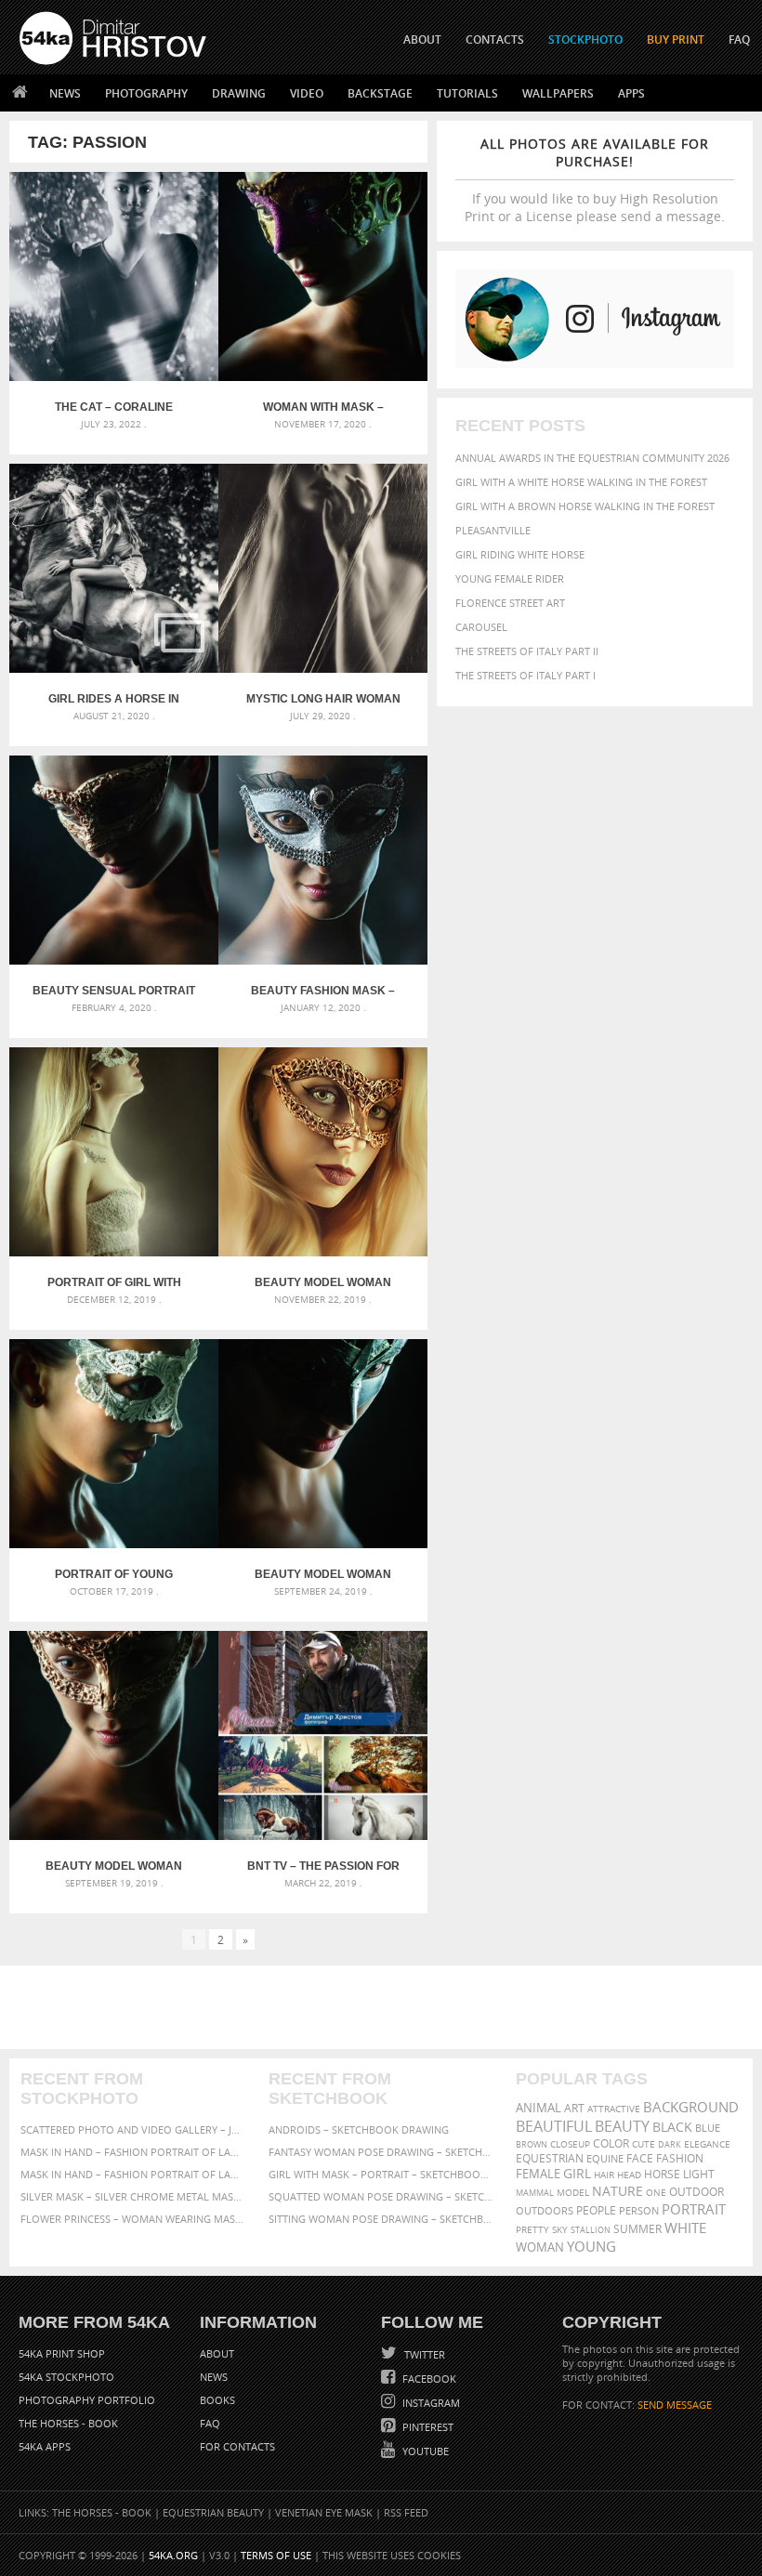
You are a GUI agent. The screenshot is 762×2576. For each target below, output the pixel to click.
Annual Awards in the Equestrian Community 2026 (592, 458)
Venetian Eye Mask (324, 2512)
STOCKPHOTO (585, 39)
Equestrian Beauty (213, 2512)
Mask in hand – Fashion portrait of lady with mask (133, 2174)
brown (532, 2144)
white (685, 2228)
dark (670, 2144)
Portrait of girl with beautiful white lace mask (114, 1282)
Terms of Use (276, 2555)
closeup (570, 2144)
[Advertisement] (385, 2007)
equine (605, 2158)
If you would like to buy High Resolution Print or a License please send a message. (595, 180)
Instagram (430, 2403)
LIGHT (699, 2174)
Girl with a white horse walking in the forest (581, 482)
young (591, 2246)
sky (560, 2230)
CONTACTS (495, 39)
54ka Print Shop (62, 2353)
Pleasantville (493, 530)
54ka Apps (45, 2446)
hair (604, 2175)
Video (307, 93)
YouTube (424, 2451)
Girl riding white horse (520, 554)
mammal (535, 2193)
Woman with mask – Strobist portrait (323, 407)
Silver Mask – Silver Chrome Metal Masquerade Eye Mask (133, 2196)
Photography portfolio (87, 2400)
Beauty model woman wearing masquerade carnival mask (114, 1866)
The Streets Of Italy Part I (526, 675)
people (596, 2210)
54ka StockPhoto (66, 2377)
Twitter (423, 2354)
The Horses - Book (68, 2423)
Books (217, 2400)
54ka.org (173, 2555)
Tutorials (467, 93)
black (672, 2127)
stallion (591, 2230)
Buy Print (676, 39)
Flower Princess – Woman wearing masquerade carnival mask (133, 2219)
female (538, 2174)
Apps (631, 93)
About (217, 2353)
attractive (614, 2109)
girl (577, 2174)
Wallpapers (558, 93)
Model (573, 2192)
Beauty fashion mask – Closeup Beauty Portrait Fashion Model (323, 991)
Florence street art (510, 603)
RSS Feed (406, 2512)
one (656, 2193)
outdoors (545, 2211)
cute (644, 2144)
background (691, 2107)
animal (539, 2108)
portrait (694, 2209)
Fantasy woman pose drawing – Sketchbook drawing (381, 2152)
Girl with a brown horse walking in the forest (585, 506)
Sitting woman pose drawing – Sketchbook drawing (381, 2219)
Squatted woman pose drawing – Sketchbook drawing (381, 2196)
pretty (532, 2229)
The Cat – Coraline (114, 407)
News (65, 93)
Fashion (680, 2158)
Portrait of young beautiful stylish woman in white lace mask (114, 1574)
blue (708, 2128)
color (611, 2143)
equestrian (550, 2158)
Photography (146, 93)
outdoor (696, 2192)
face (640, 2158)
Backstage (380, 93)
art (574, 2108)
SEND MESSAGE (675, 2405)
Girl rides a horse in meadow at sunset (114, 699)
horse (662, 2174)
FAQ (739, 39)
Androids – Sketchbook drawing (359, 2129)
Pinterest (427, 2427)
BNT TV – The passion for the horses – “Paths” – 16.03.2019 (323, 1866)
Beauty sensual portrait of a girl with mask (114, 991)
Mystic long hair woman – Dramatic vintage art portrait (323, 699)
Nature (617, 2191)
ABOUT (422, 39)
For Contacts (237, 2446)
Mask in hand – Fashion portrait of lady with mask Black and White (133, 2152)
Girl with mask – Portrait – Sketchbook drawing (381, 2174)
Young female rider (510, 578)
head (629, 2175)
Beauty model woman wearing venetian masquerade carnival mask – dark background (323, 1574)
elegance (707, 2144)
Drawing (239, 93)
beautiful (554, 2126)
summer (637, 2229)
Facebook (428, 2379)
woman (540, 2247)
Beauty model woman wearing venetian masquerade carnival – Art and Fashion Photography (323, 1282)
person (639, 2210)
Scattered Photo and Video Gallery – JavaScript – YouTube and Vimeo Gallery (133, 2129)
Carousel (481, 627)
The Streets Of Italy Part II (527, 651)
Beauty (622, 2126)
